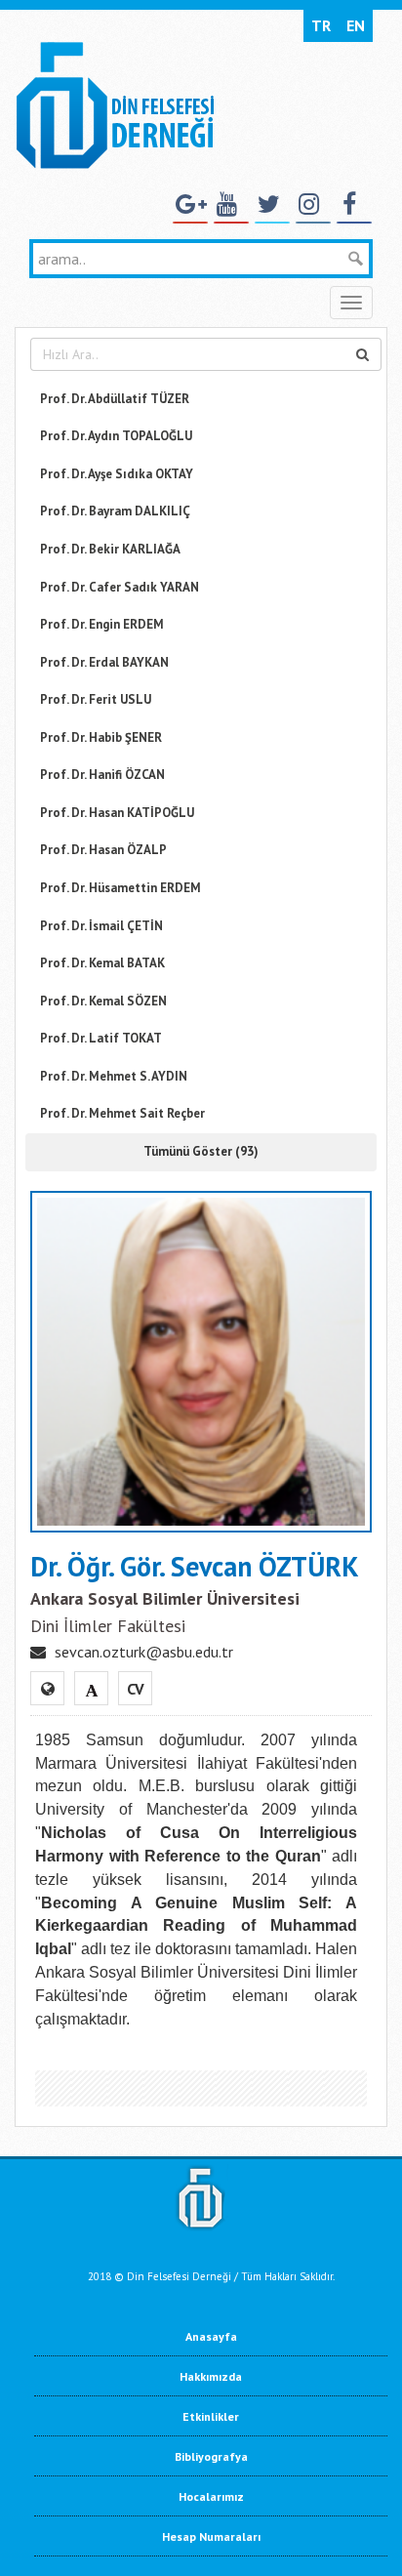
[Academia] (92, 1689)
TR (321, 25)
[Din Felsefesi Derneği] (114, 103)
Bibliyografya (211, 2456)
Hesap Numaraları (211, 2536)
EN (356, 25)
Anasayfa (211, 2336)
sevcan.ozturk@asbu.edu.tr (144, 1652)
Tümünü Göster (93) (201, 1151)
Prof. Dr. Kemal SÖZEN (103, 1001)
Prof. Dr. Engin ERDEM (102, 624)
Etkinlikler (211, 2416)
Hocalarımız (211, 2496)
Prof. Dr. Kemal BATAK (102, 963)
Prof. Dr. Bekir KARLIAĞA (110, 549)
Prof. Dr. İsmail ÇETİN (101, 926)
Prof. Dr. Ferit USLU (96, 699)
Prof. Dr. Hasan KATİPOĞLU (117, 813)
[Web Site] (48, 1689)
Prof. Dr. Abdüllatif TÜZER (115, 399)
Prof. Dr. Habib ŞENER (101, 737)
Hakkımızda (211, 2376)
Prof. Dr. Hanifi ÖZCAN (102, 775)
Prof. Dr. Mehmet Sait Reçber (122, 1113)
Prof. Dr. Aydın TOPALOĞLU (116, 436)
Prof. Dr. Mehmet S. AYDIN (114, 1076)
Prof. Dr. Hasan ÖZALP (103, 850)
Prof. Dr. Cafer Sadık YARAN (120, 587)
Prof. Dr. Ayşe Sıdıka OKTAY (117, 474)
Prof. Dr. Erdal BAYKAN (104, 662)
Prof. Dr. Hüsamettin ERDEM (121, 888)
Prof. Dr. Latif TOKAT (101, 1038)
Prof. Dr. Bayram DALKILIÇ (115, 511)
